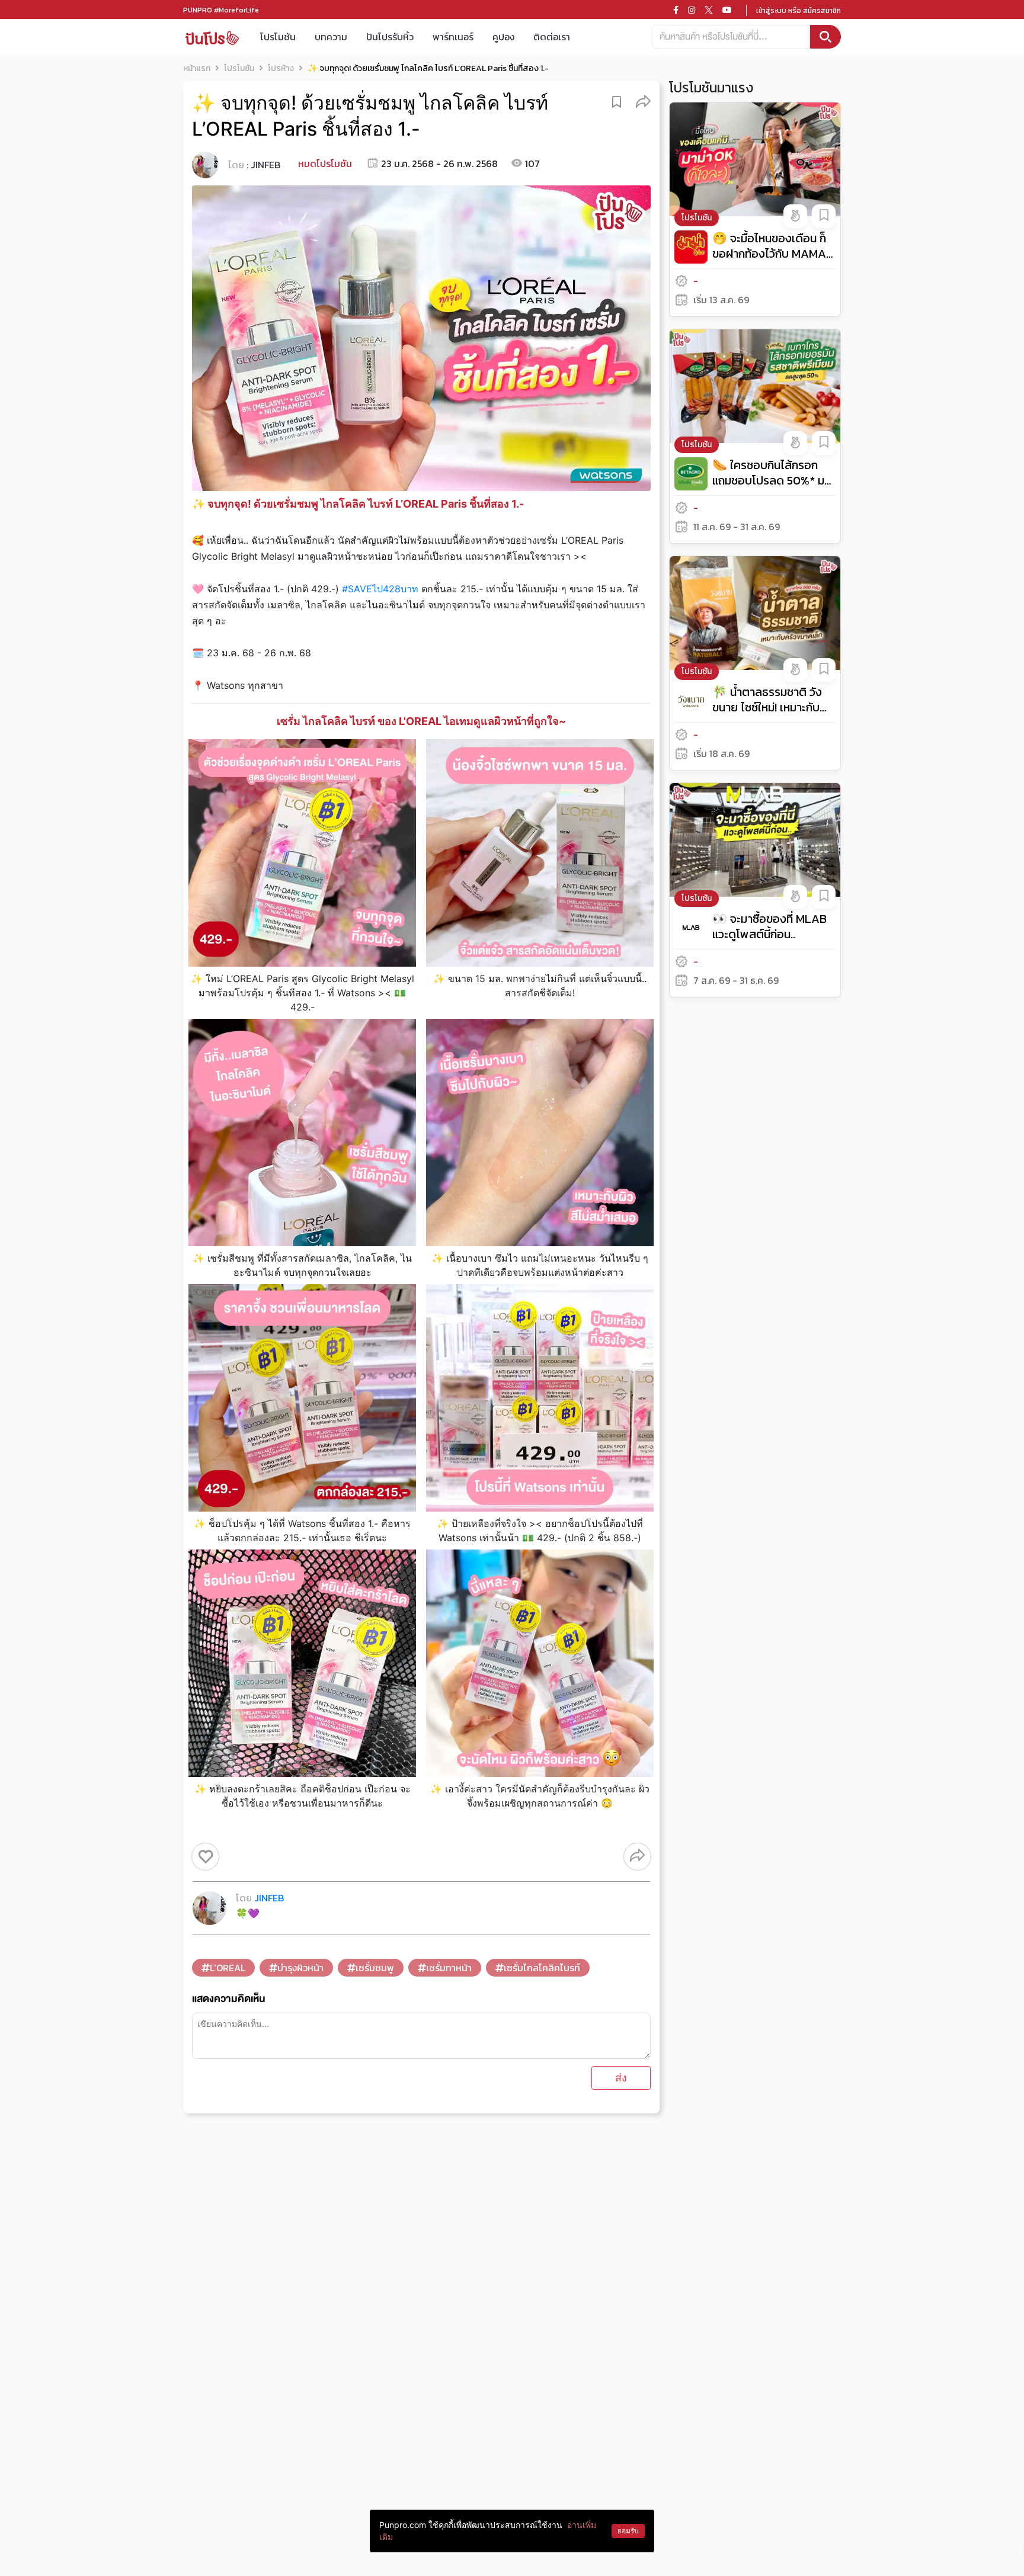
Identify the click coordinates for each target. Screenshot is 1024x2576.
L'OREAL (228, 1968)
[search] (825, 37)
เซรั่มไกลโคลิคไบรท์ (542, 1968)
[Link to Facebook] (676, 10)
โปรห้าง (281, 68)
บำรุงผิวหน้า (300, 1968)
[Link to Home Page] (212, 37)
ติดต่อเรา (552, 37)
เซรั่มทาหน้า (449, 1968)
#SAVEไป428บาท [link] (380, 589)
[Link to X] (709, 10)
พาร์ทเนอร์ (453, 37)
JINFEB (265, 165)
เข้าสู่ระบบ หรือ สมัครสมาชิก (799, 11)
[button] (643, 101)
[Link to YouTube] (727, 10)
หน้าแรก (197, 68)
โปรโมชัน (278, 37)
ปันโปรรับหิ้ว (390, 37)
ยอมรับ (628, 2531)
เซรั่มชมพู (375, 1968)
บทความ (331, 37)
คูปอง (503, 37)
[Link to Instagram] (692, 10)
